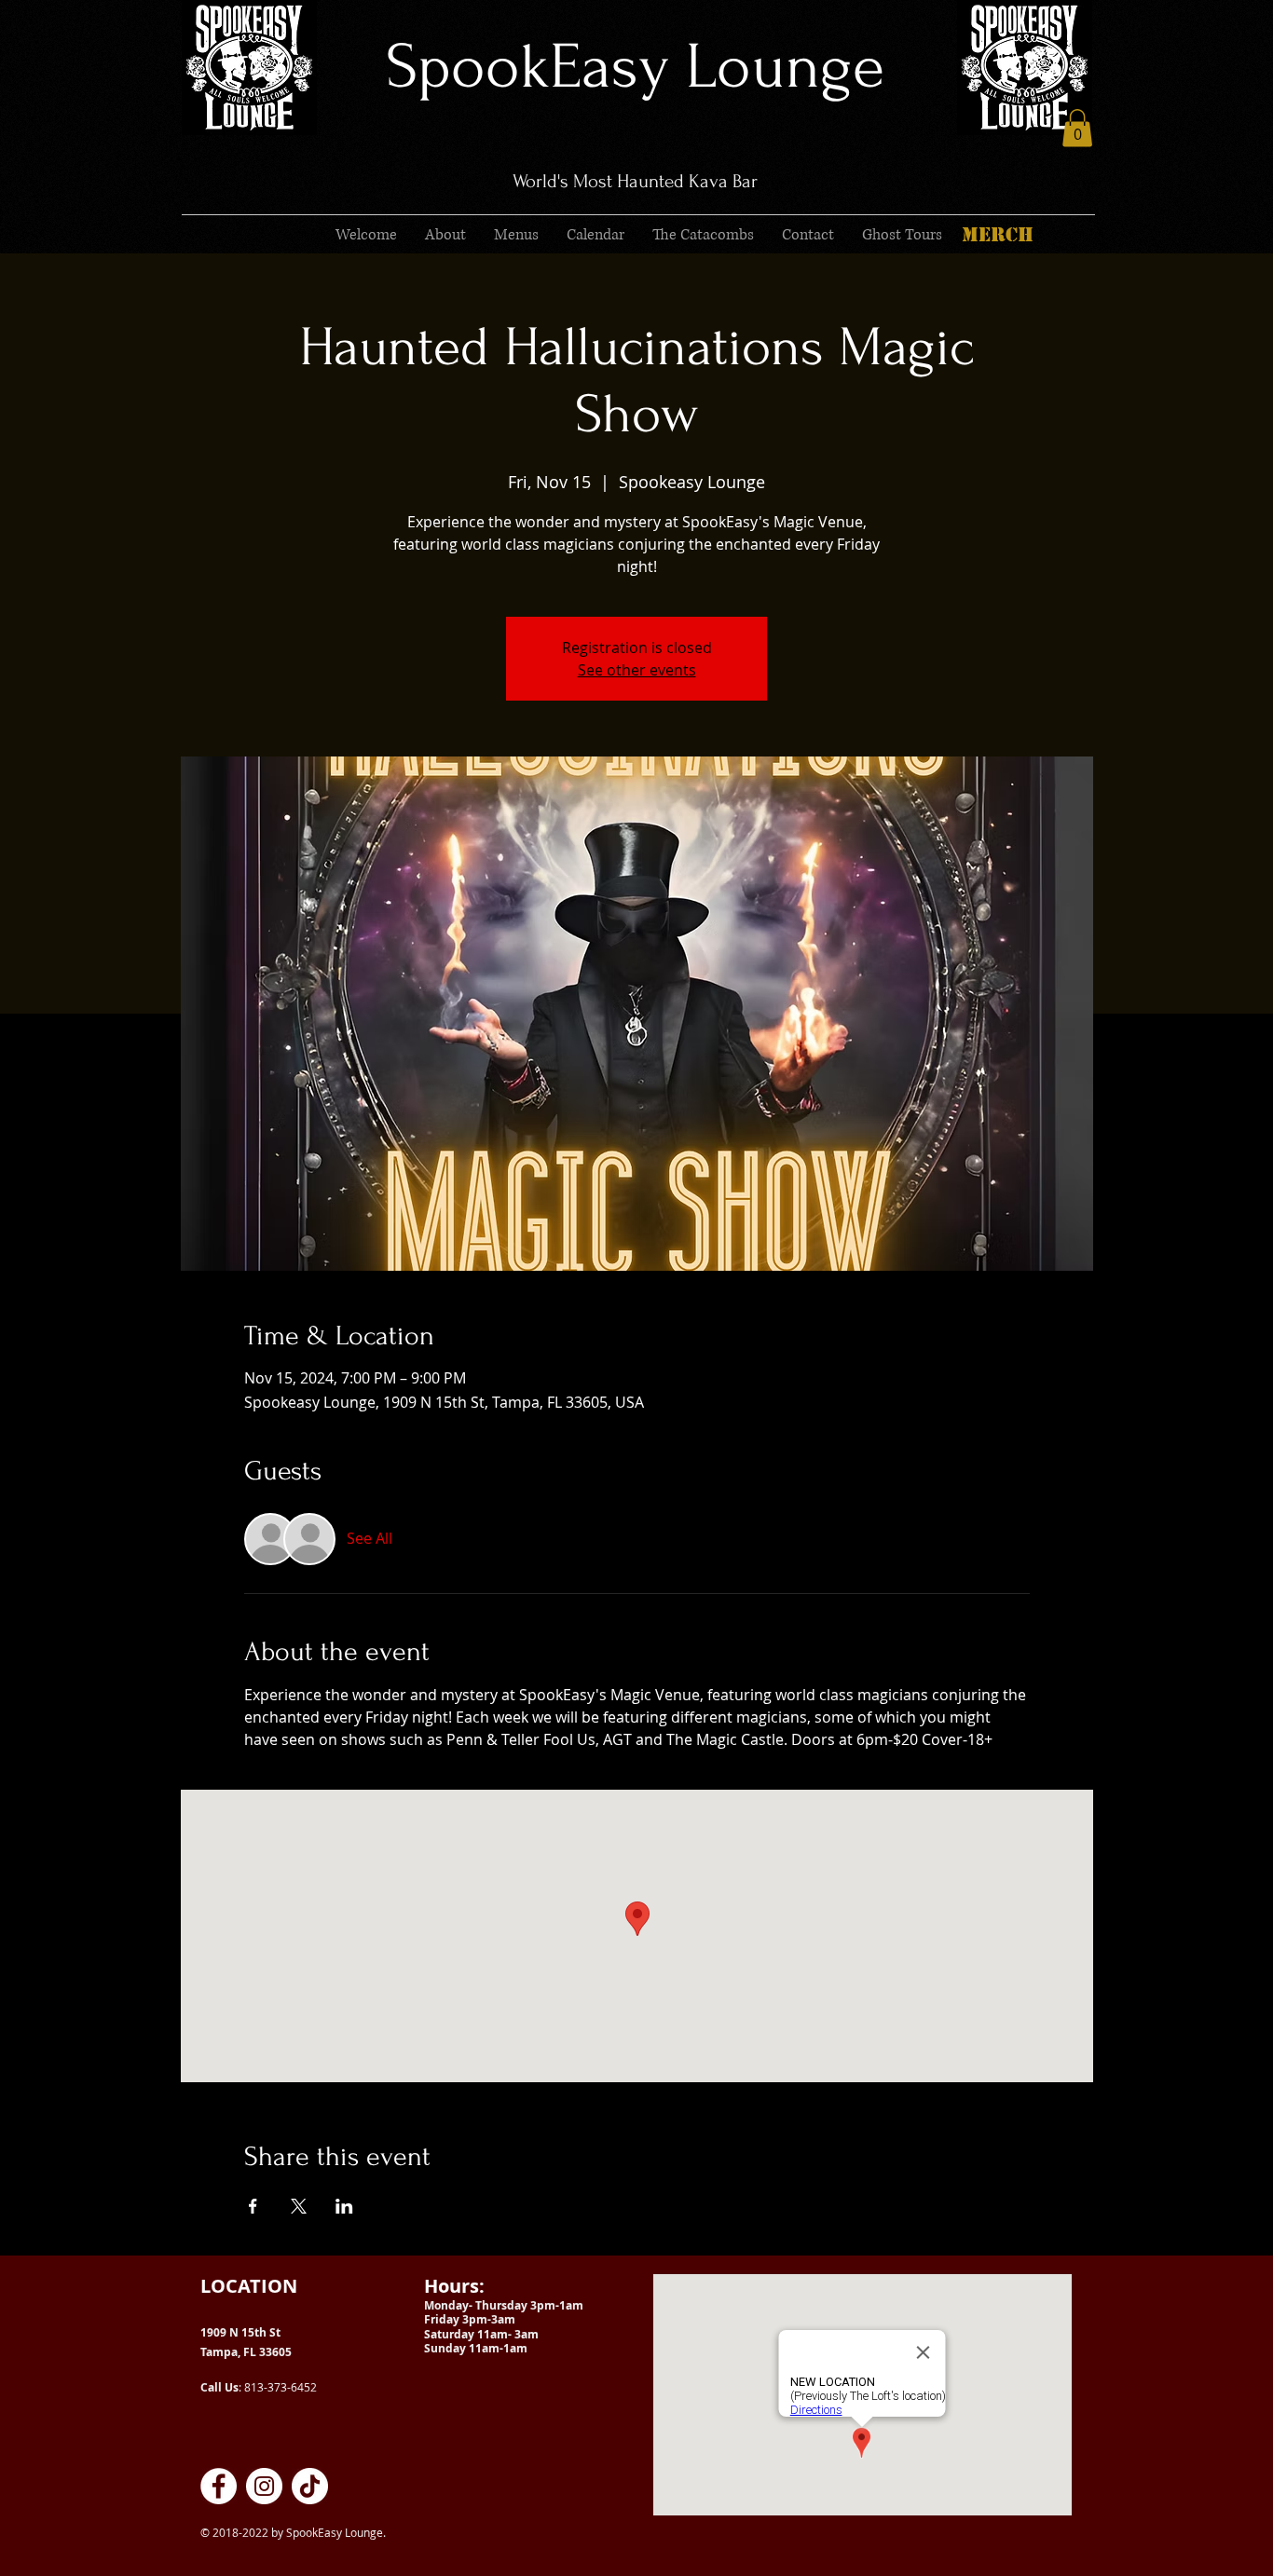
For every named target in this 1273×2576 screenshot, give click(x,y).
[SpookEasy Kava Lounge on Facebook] (219, 2486)
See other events (637, 670)
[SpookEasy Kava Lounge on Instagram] (264, 2486)
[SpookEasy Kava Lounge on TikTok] (310, 2486)
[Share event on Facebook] (253, 2206)
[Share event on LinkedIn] (344, 2206)
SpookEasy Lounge (635, 67)
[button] (1077, 128)
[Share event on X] (299, 2206)
